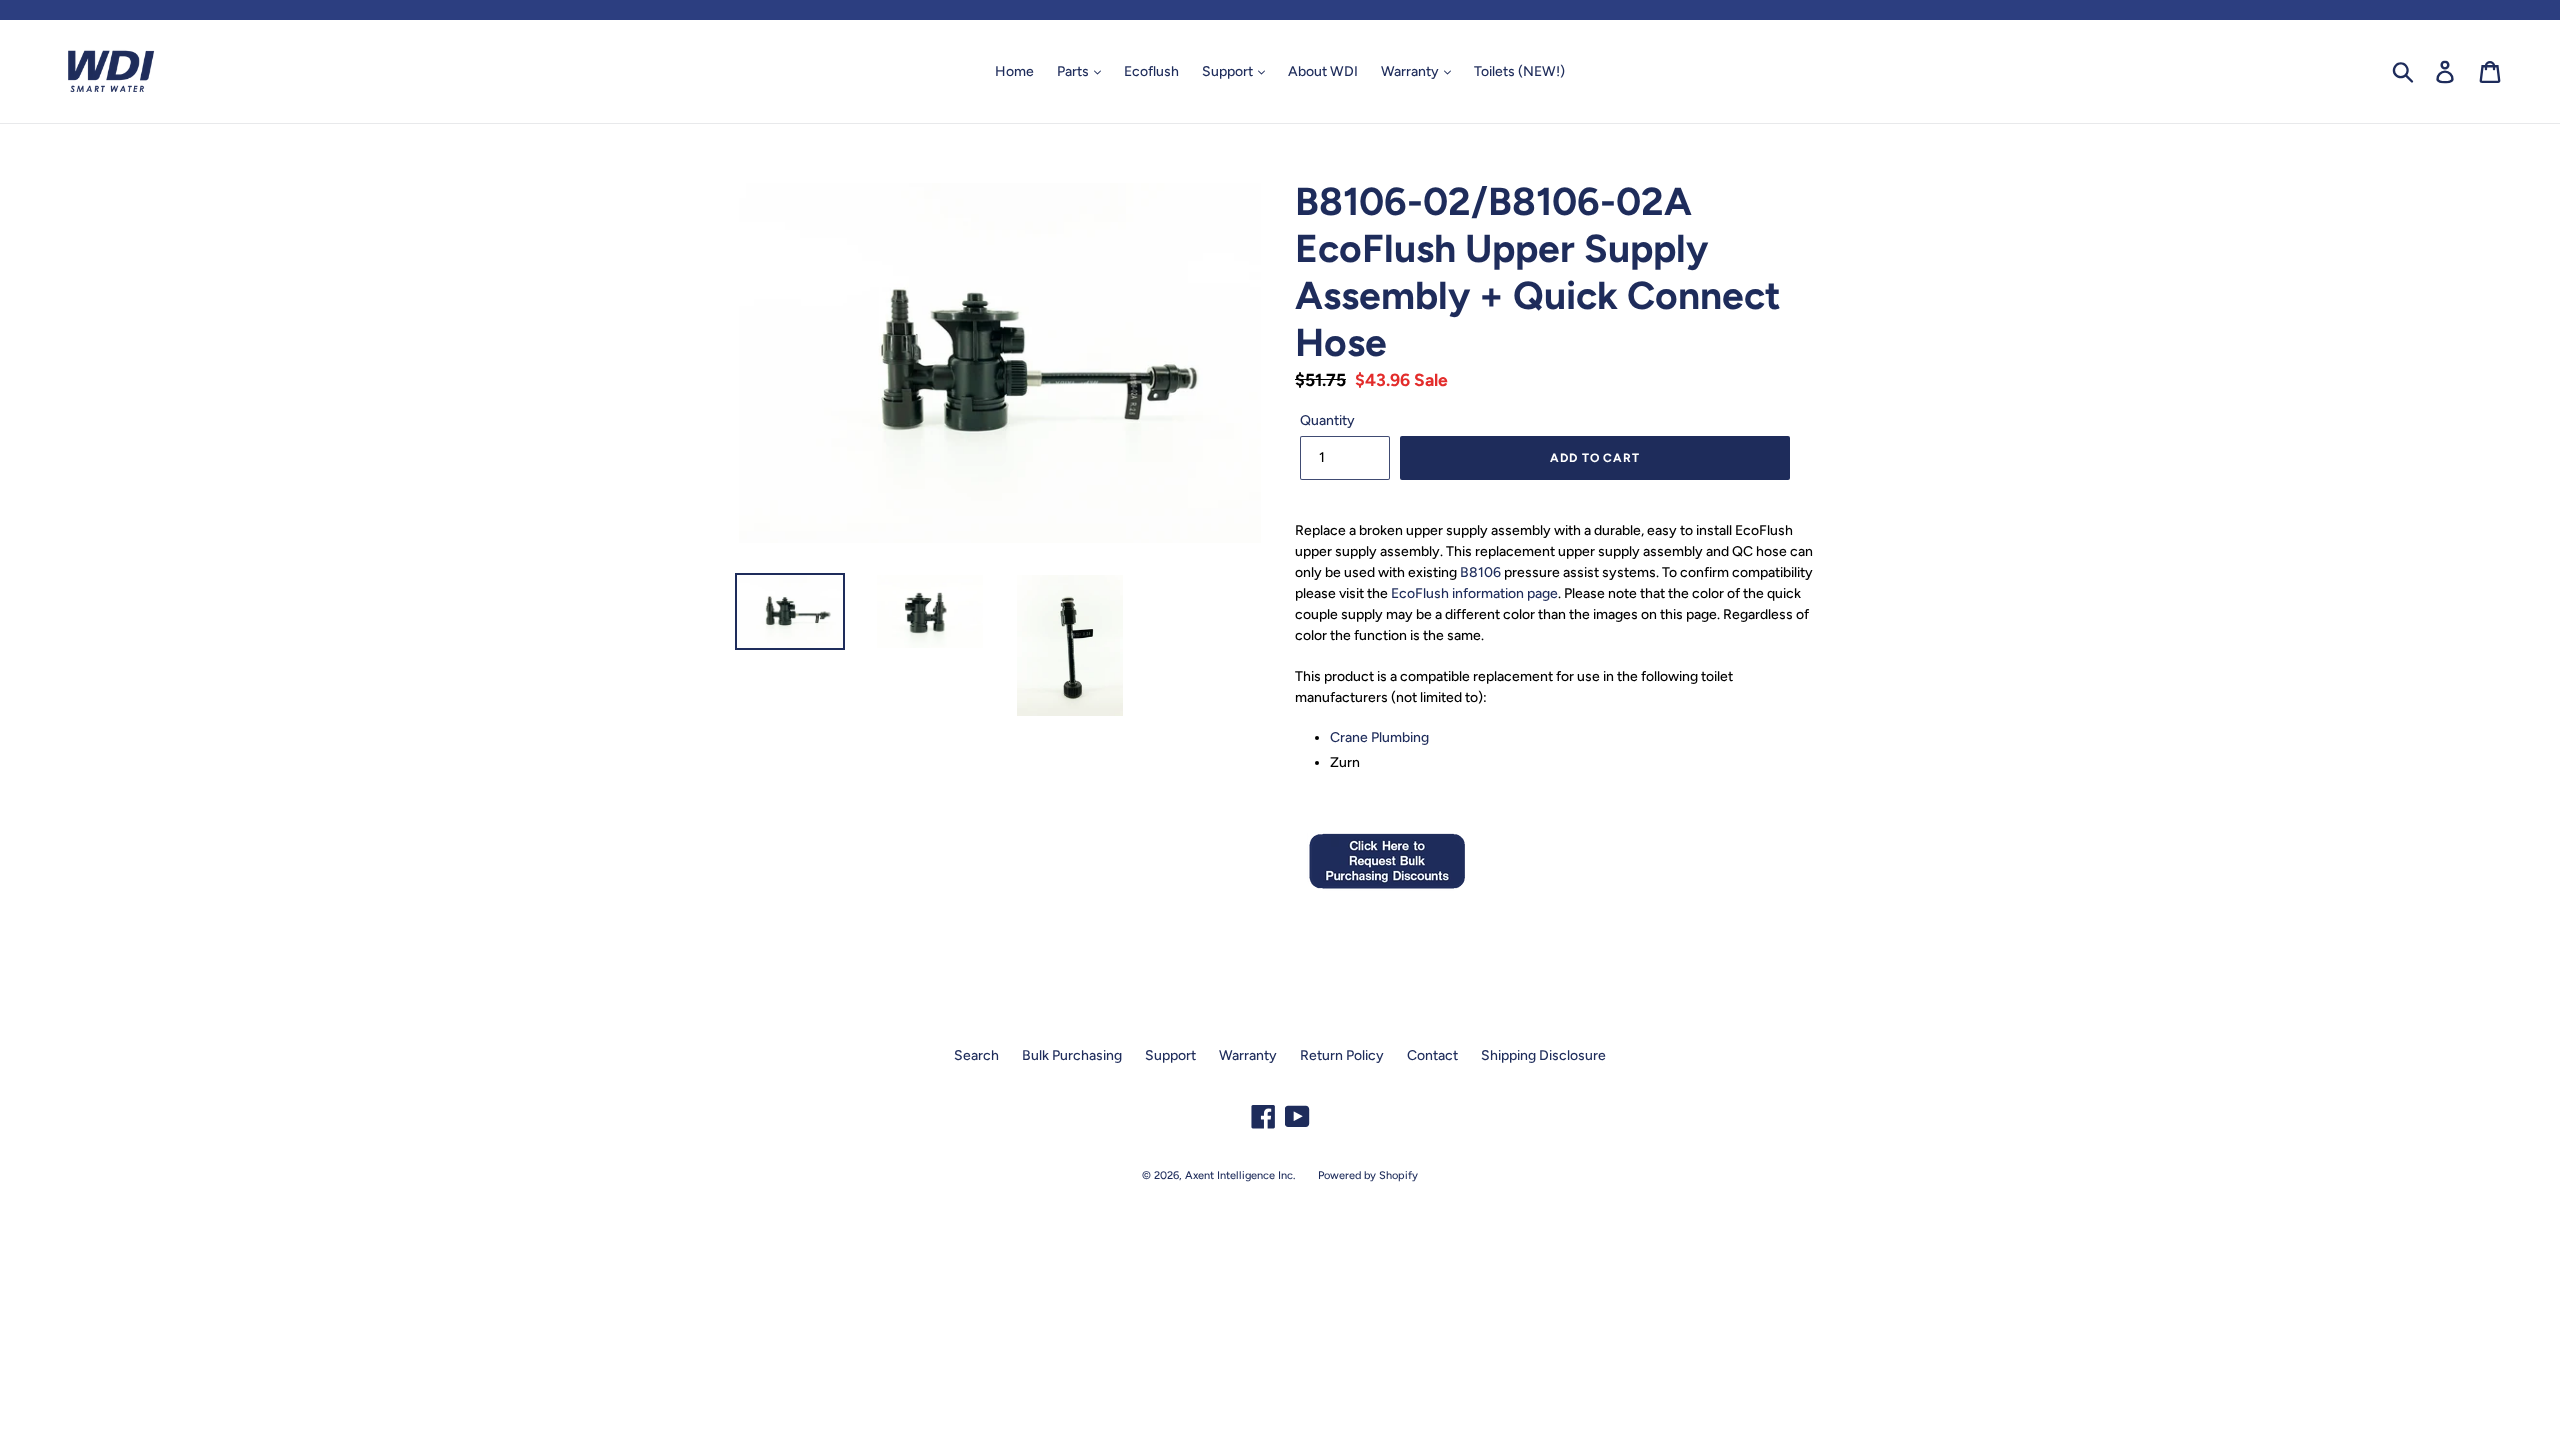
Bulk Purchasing (1072, 1055)
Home (1014, 71)
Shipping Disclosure (1543, 1055)
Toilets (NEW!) (1519, 71)
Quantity (1327, 420)
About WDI (1323, 71)
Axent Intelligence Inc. (1240, 1175)
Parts (1074, 71)
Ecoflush (1151, 71)
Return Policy (1342, 1055)
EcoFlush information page (1474, 593)
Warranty (1411, 71)
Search (976, 1055)
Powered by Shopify (1368, 1175)
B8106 (1480, 572)
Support (1229, 71)
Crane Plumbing (1379, 737)
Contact (1432, 1055)
